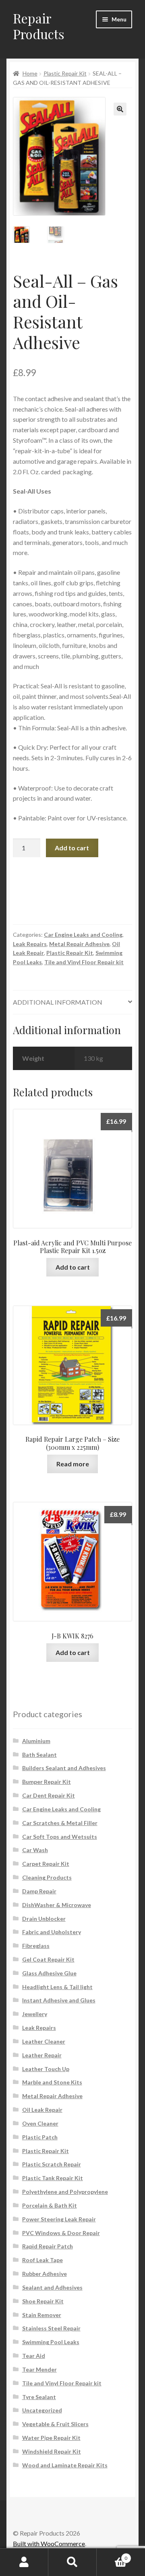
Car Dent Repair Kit (49, 1795)
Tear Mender (39, 2369)
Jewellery (35, 2014)
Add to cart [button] (73, 1267)
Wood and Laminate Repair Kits (65, 2465)
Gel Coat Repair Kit (48, 1959)
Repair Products (39, 26)
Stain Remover (42, 2315)
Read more (73, 1464)
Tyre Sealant (39, 2397)
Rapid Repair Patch (48, 2246)
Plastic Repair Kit (65, 73)
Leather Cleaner (44, 2041)
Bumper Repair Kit (47, 1782)
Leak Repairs (30, 944)
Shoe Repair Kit (43, 2301)
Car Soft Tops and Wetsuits (60, 1837)
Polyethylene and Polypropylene (65, 2192)
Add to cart (72, 848)
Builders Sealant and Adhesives (64, 1768)
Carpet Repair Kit (46, 1864)
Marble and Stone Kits (52, 2082)
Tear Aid (34, 2356)
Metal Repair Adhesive (79, 944)
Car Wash (35, 1850)
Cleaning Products (47, 1877)
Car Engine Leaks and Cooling (83, 935)
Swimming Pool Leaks (51, 2342)
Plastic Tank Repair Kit (53, 2178)
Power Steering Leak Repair (59, 2219)
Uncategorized (42, 2410)
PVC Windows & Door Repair (61, 2233)
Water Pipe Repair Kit (51, 2438)
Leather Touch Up (46, 2069)
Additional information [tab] (58, 1002)
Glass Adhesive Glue (49, 1973)
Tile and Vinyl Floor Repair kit (84, 962)
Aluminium (36, 1741)
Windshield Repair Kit (52, 2451)
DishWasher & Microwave (57, 1905)
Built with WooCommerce (49, 2543)
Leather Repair (42, 2055)
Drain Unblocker (44, 1919)
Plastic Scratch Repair (52, 2164)
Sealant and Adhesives (52, 2287)
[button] (120, 109)
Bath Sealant (39, 1755)
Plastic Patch (40, 2137)
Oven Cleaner (40, 2123)
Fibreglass (36, 1946)
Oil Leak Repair (42, 2110)
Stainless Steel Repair (51, 2328)
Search (72, 2562)
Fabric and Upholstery (52, 1932)
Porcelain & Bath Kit (50, 2205)
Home (30, 73)
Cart (112, 2555)
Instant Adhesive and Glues (59, 2000)
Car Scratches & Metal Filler (60, 1823)
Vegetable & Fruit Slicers (55, 2424)
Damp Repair (39, 1891)
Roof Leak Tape (42, 2260)
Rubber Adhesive (45, 2274)
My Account (24, 2562)
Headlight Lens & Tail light (57, 1987)
